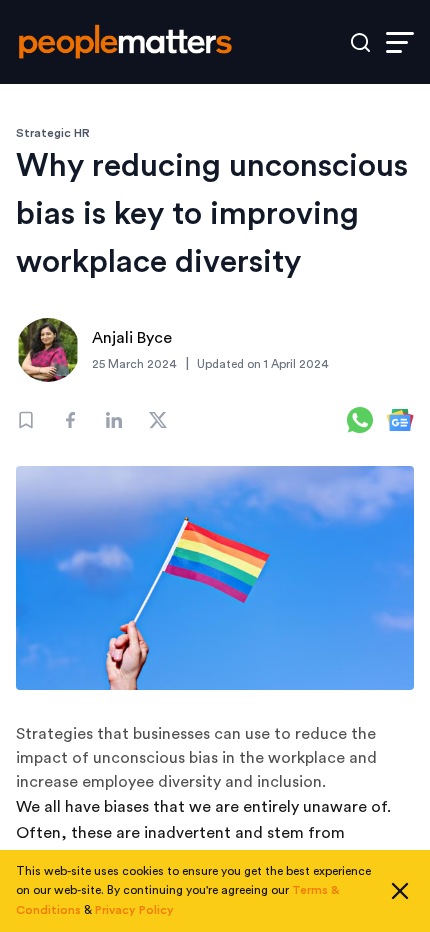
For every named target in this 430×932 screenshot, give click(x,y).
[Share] (70, 420)
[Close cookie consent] (400, 891)
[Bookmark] (26, 420)
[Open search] (360, 42)
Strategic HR (53, 133)
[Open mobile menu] (400, 42)
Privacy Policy (134, 910)
